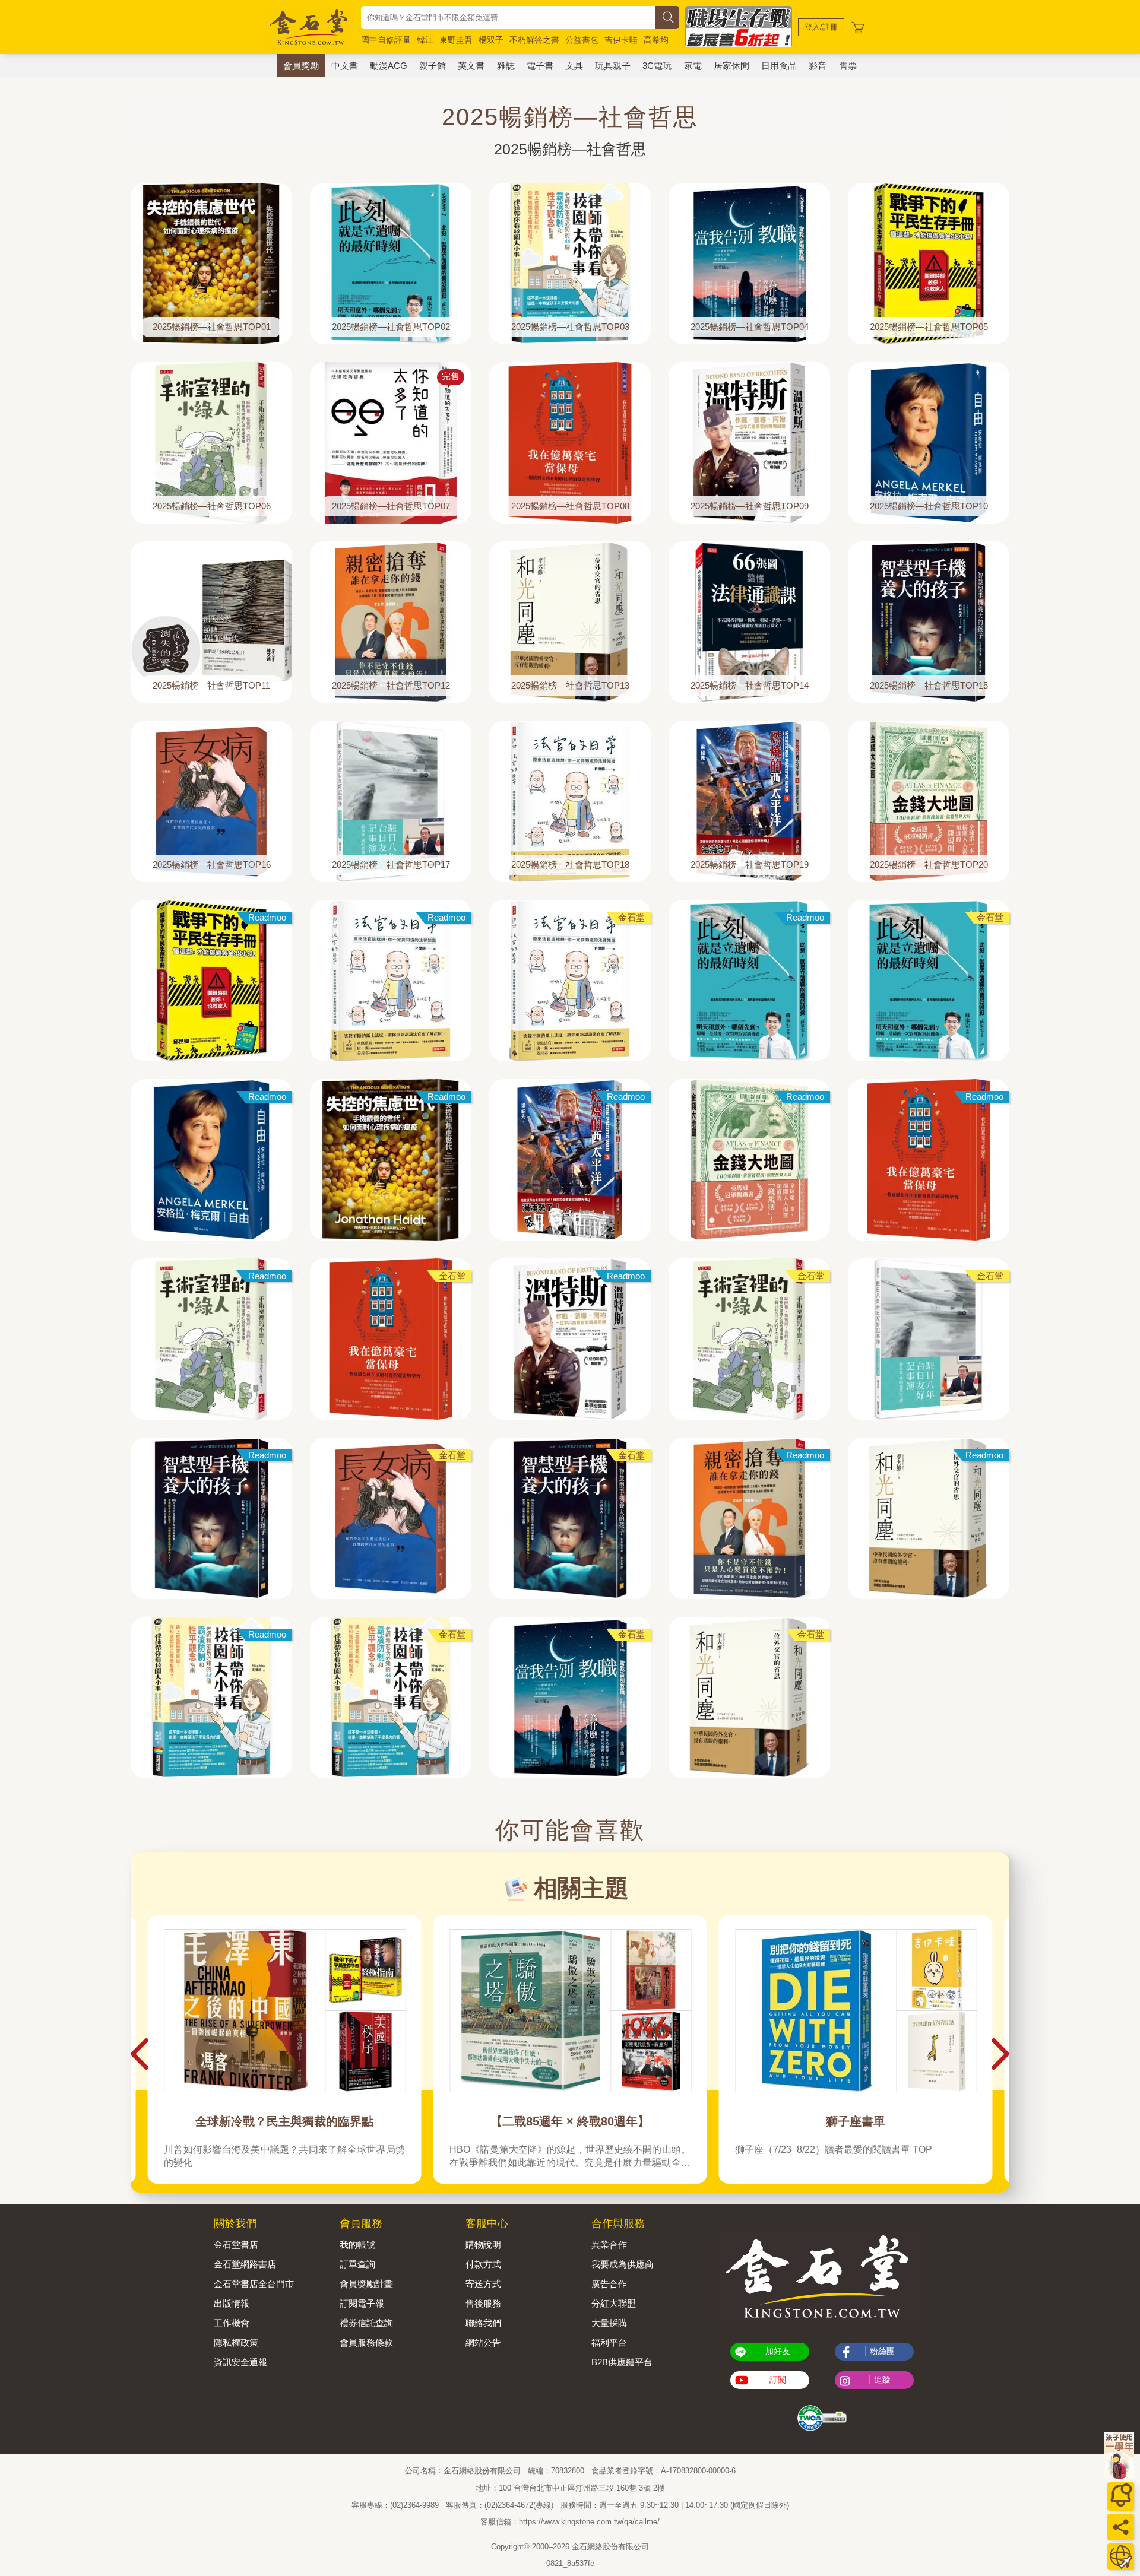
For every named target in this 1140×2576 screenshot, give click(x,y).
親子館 (433, 66)
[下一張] (1000, 2054)
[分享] (1121, 2527)
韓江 (425, 40)
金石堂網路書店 (245, 2264)
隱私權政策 (236, 2342)
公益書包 (582, 40)
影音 (818, 66)
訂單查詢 (357, 2264)
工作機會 (232, 2323)
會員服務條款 (366, 2342)
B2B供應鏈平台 (622, 2362)
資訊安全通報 (240, 2362)
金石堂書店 (236, 2245)
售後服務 (483, 2303)
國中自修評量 (386, 40)
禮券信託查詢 (366, 2323)
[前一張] (140, 2054)
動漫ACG (389, 66)
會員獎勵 (301, 66)
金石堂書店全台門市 (254, 2284)
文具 (574, 66)
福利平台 (609, 2342)
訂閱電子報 (362, 2303)
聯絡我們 (483, 2323)
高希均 (656, 40)
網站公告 (483, 2342)
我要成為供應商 (623, 2264)
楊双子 (491, 40)
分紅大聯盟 (614, 2303)
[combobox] (508, 18)
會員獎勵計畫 (366, 2284)
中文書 (345, 66)
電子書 (540, 66)
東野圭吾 (456, 40)
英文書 (471, 66)
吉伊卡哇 (621, 40)
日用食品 (779, 66)
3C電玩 (657, 66)
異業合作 (609, 2245)
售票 (848, 66)
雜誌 (506, 66)
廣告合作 (609, 2284)
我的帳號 (357, 2245)
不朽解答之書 (534, 40)
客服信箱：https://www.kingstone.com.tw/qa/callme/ (570, 2522)
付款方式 (483, 2264)
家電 (693, 66)
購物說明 (483, 2245)
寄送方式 (483, 2284)
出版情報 (232, 2303)
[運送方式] (1121, 2557)
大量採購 (609, 2323)
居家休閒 (731, 66)
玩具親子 (613, 66)
